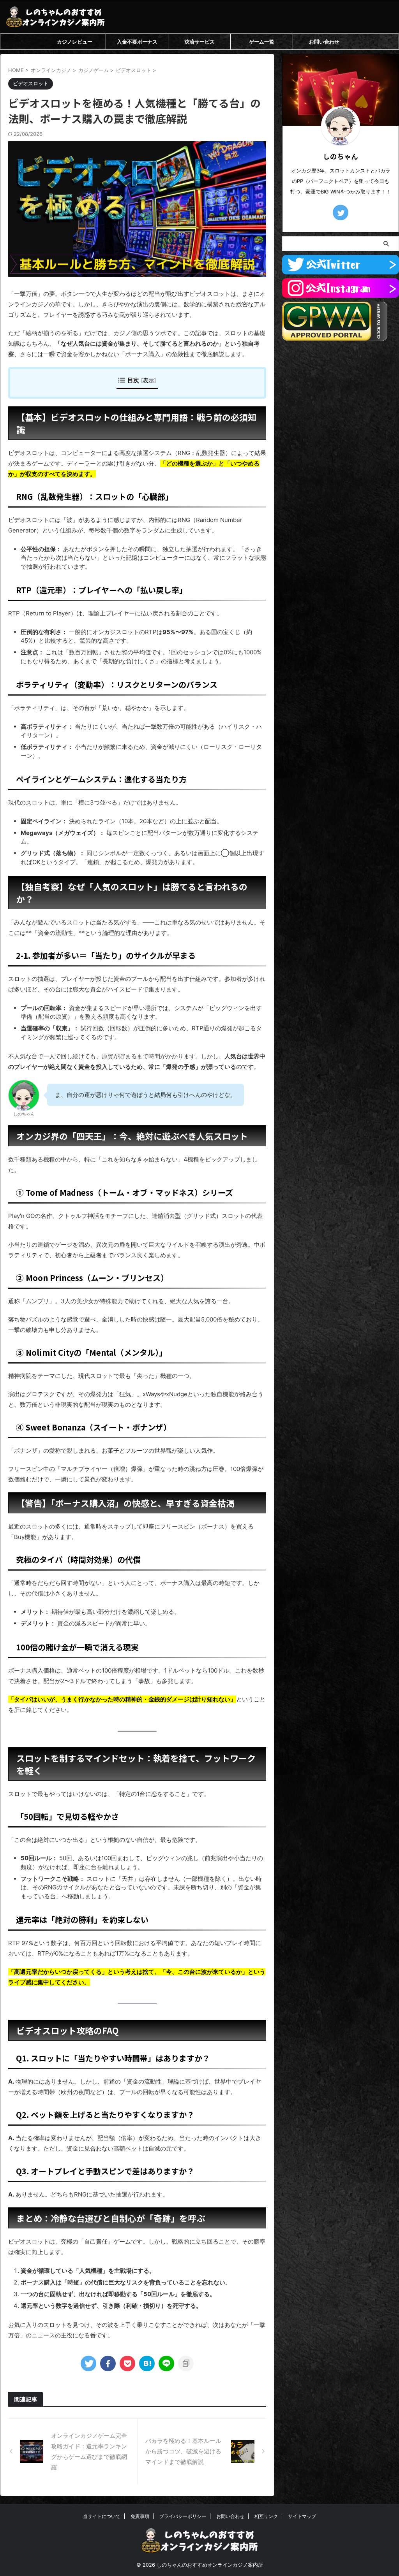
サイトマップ (302, 2516)
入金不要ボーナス (137, 42)
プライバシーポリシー (183, 2516)
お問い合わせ (324, 42)
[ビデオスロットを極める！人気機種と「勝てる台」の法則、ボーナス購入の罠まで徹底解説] (147, 2363)
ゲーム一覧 (262, 42)
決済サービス (199, 42)
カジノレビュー (75, 42)
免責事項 (140, 2516)
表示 (148, 380)
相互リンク (266, 2516)
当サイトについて (102, 2516)
